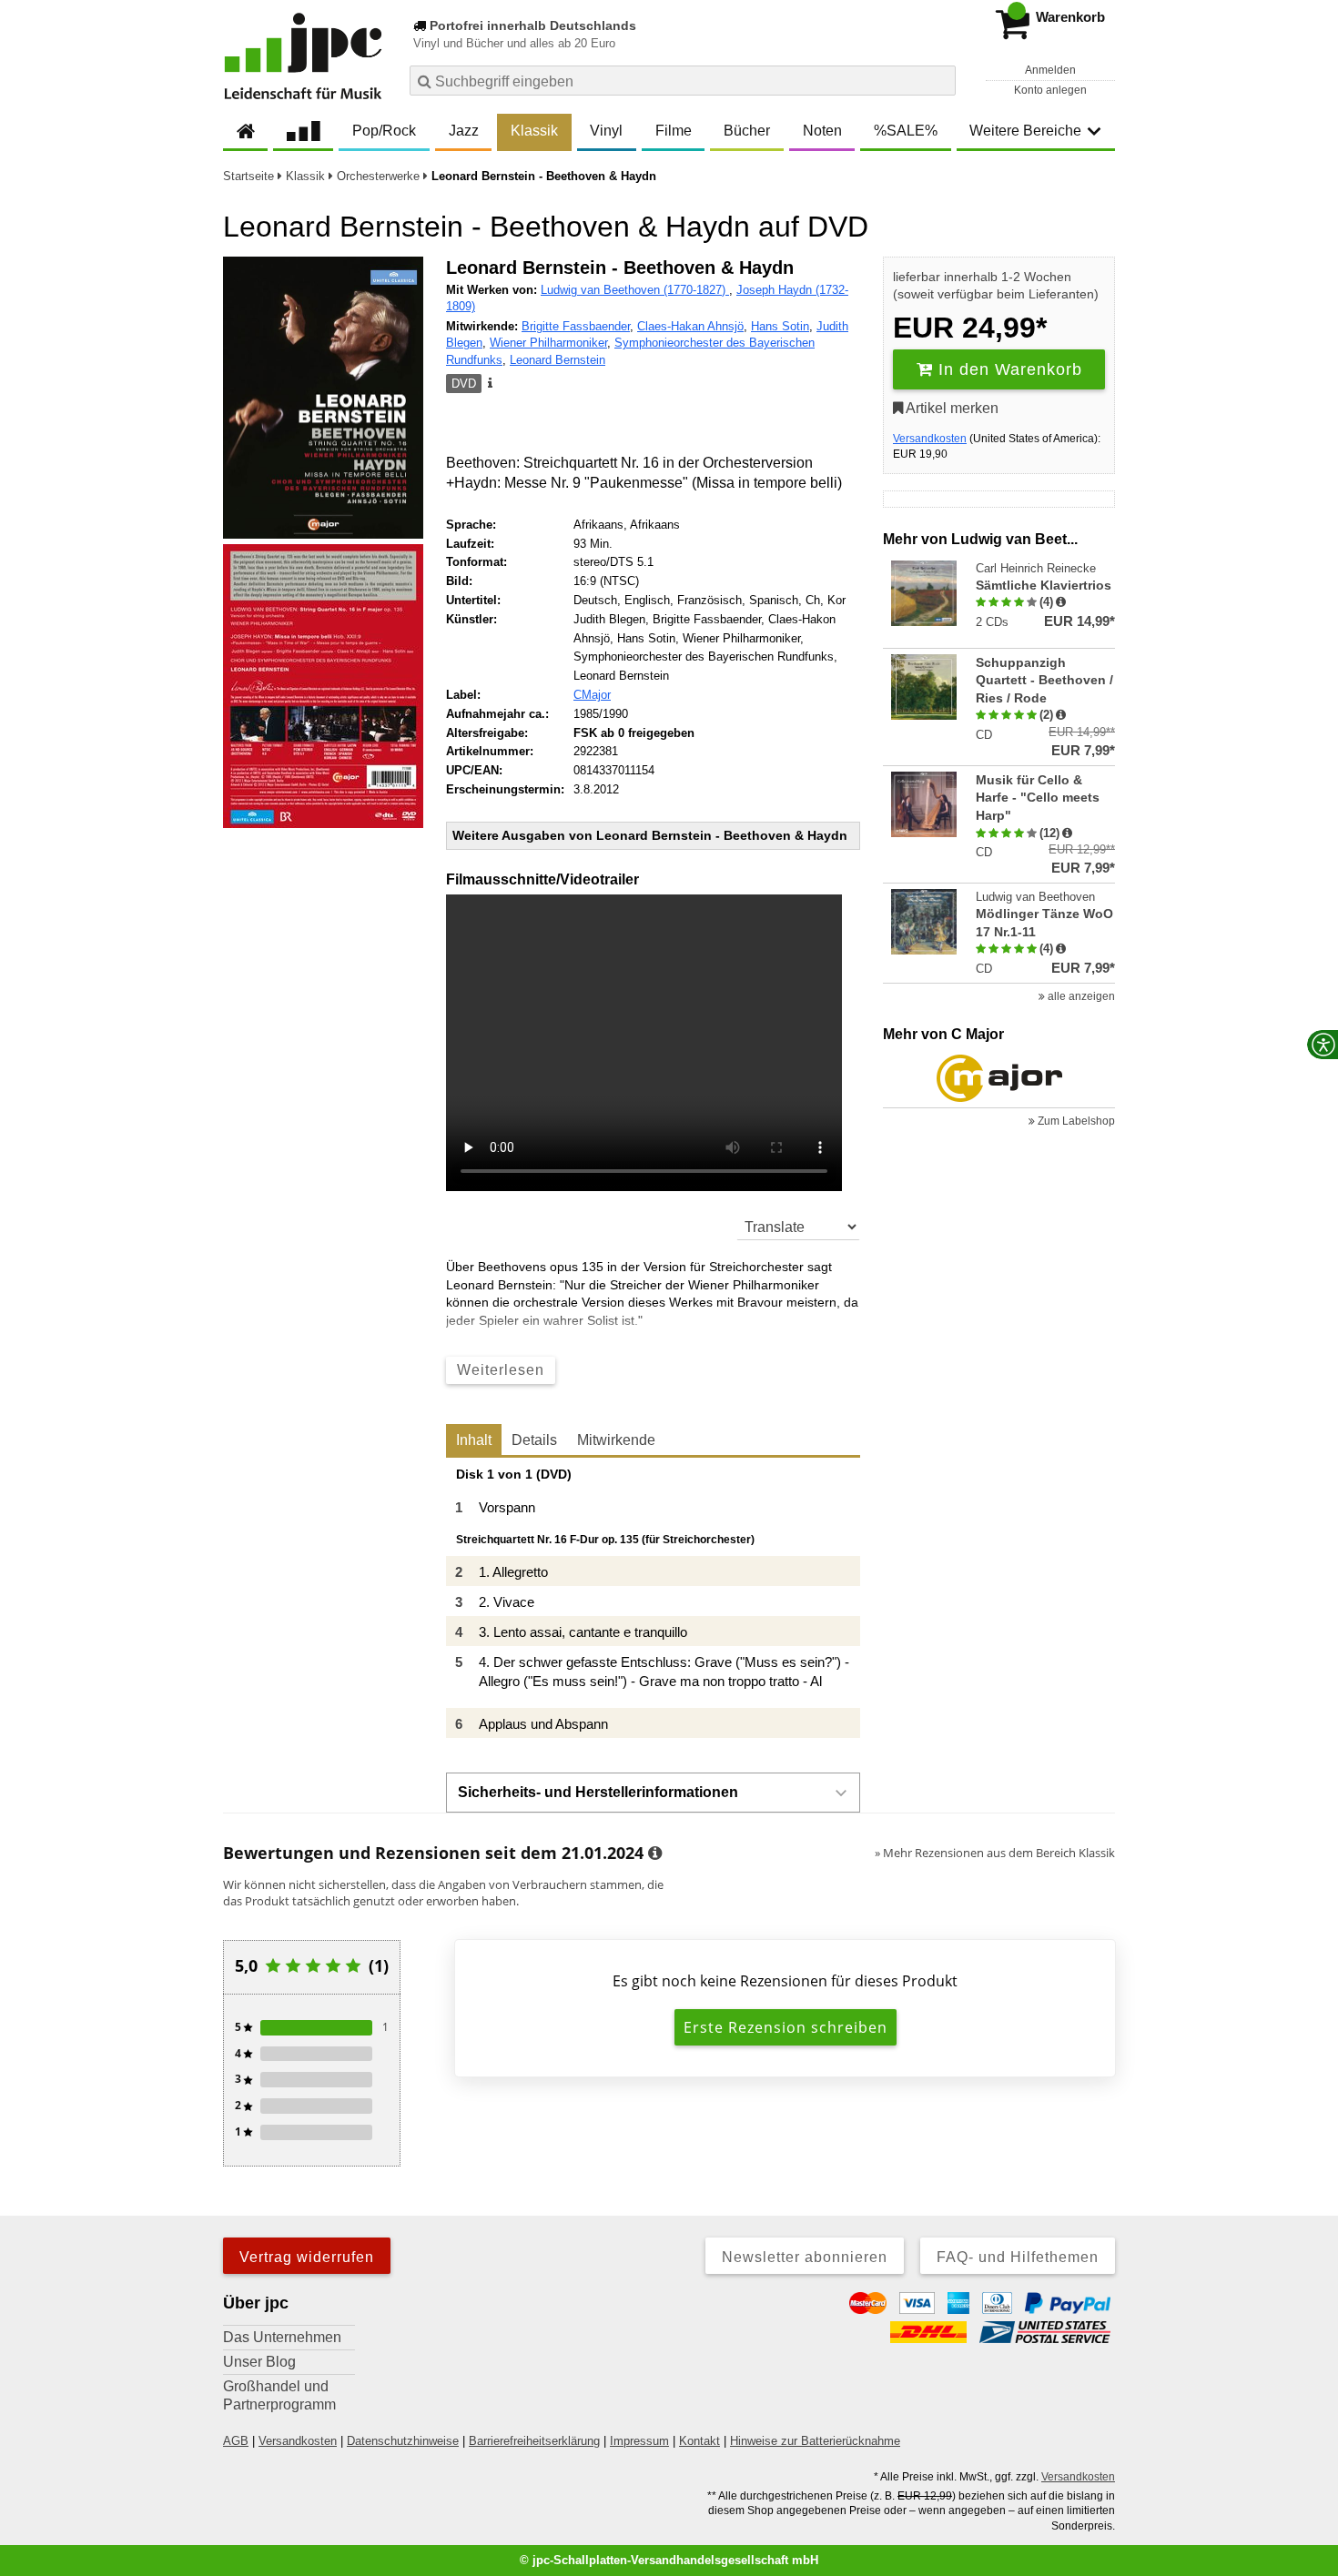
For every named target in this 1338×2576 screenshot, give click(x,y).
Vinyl (606, 131)
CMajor (592, 695)
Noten (822, 131)
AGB (236, 2441)
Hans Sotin (780, 326)
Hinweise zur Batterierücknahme (815, 2441)
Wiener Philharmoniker (548, 343)
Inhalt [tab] (474, 1440)
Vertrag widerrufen (307, 2257)
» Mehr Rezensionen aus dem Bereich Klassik (995, 1853)
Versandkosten (930, 439)
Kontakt (699, 2441)
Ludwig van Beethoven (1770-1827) (635, 290)
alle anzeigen (1080, 996)
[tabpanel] (653, 1603)
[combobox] (683, 81)
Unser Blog (259, 2362)
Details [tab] (534, 1440)
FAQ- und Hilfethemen (1018, 2257)
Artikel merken (951, 408)
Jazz (464, 131)
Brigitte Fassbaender (576, 326)
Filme (674, 131)
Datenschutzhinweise (403, 2441)
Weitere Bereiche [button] (1025, 131)
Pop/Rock (384, 131)
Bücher (747, 131)
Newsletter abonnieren (805, 2257)
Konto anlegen (1050, 90)
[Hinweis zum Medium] (489, 384)
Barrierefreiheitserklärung (534, 2441)
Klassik (534, 131)
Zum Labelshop (1075, 1121)
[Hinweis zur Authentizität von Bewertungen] (1061, 602)
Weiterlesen (501, 1370)
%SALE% (906, 131)
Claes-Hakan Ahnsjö (690, 326)
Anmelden (1050, 70)
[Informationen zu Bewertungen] (655, 1854)
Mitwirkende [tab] (616, 1440)
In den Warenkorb (1008, 369)
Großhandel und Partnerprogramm (279, 2395)
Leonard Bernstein (557, 360)
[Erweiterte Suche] (940, 80)
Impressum (639, 2441)
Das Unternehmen (282, 2337)
